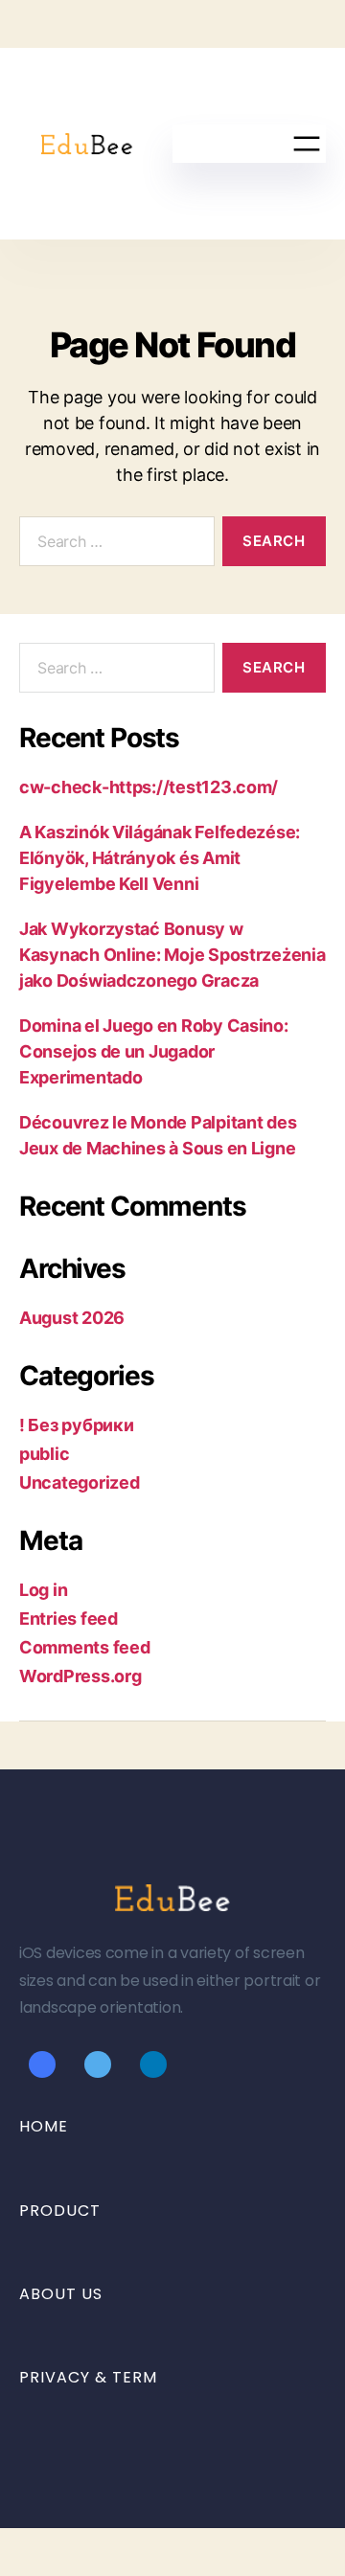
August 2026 (72, 1318)
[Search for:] (113, 545)
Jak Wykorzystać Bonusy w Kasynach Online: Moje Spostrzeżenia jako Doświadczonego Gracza (172, 955)
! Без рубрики (77, 1425)
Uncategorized (80, 1482)
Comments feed (85, 1647)
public (44, 1454)
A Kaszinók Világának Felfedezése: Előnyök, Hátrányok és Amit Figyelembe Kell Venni (160, 858)
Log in (43, 1590)
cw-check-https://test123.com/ (149, 787)
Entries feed (69, 1619)
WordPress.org (80, 1676)
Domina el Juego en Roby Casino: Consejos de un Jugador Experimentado (154, 1051)
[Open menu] (307, 144)
